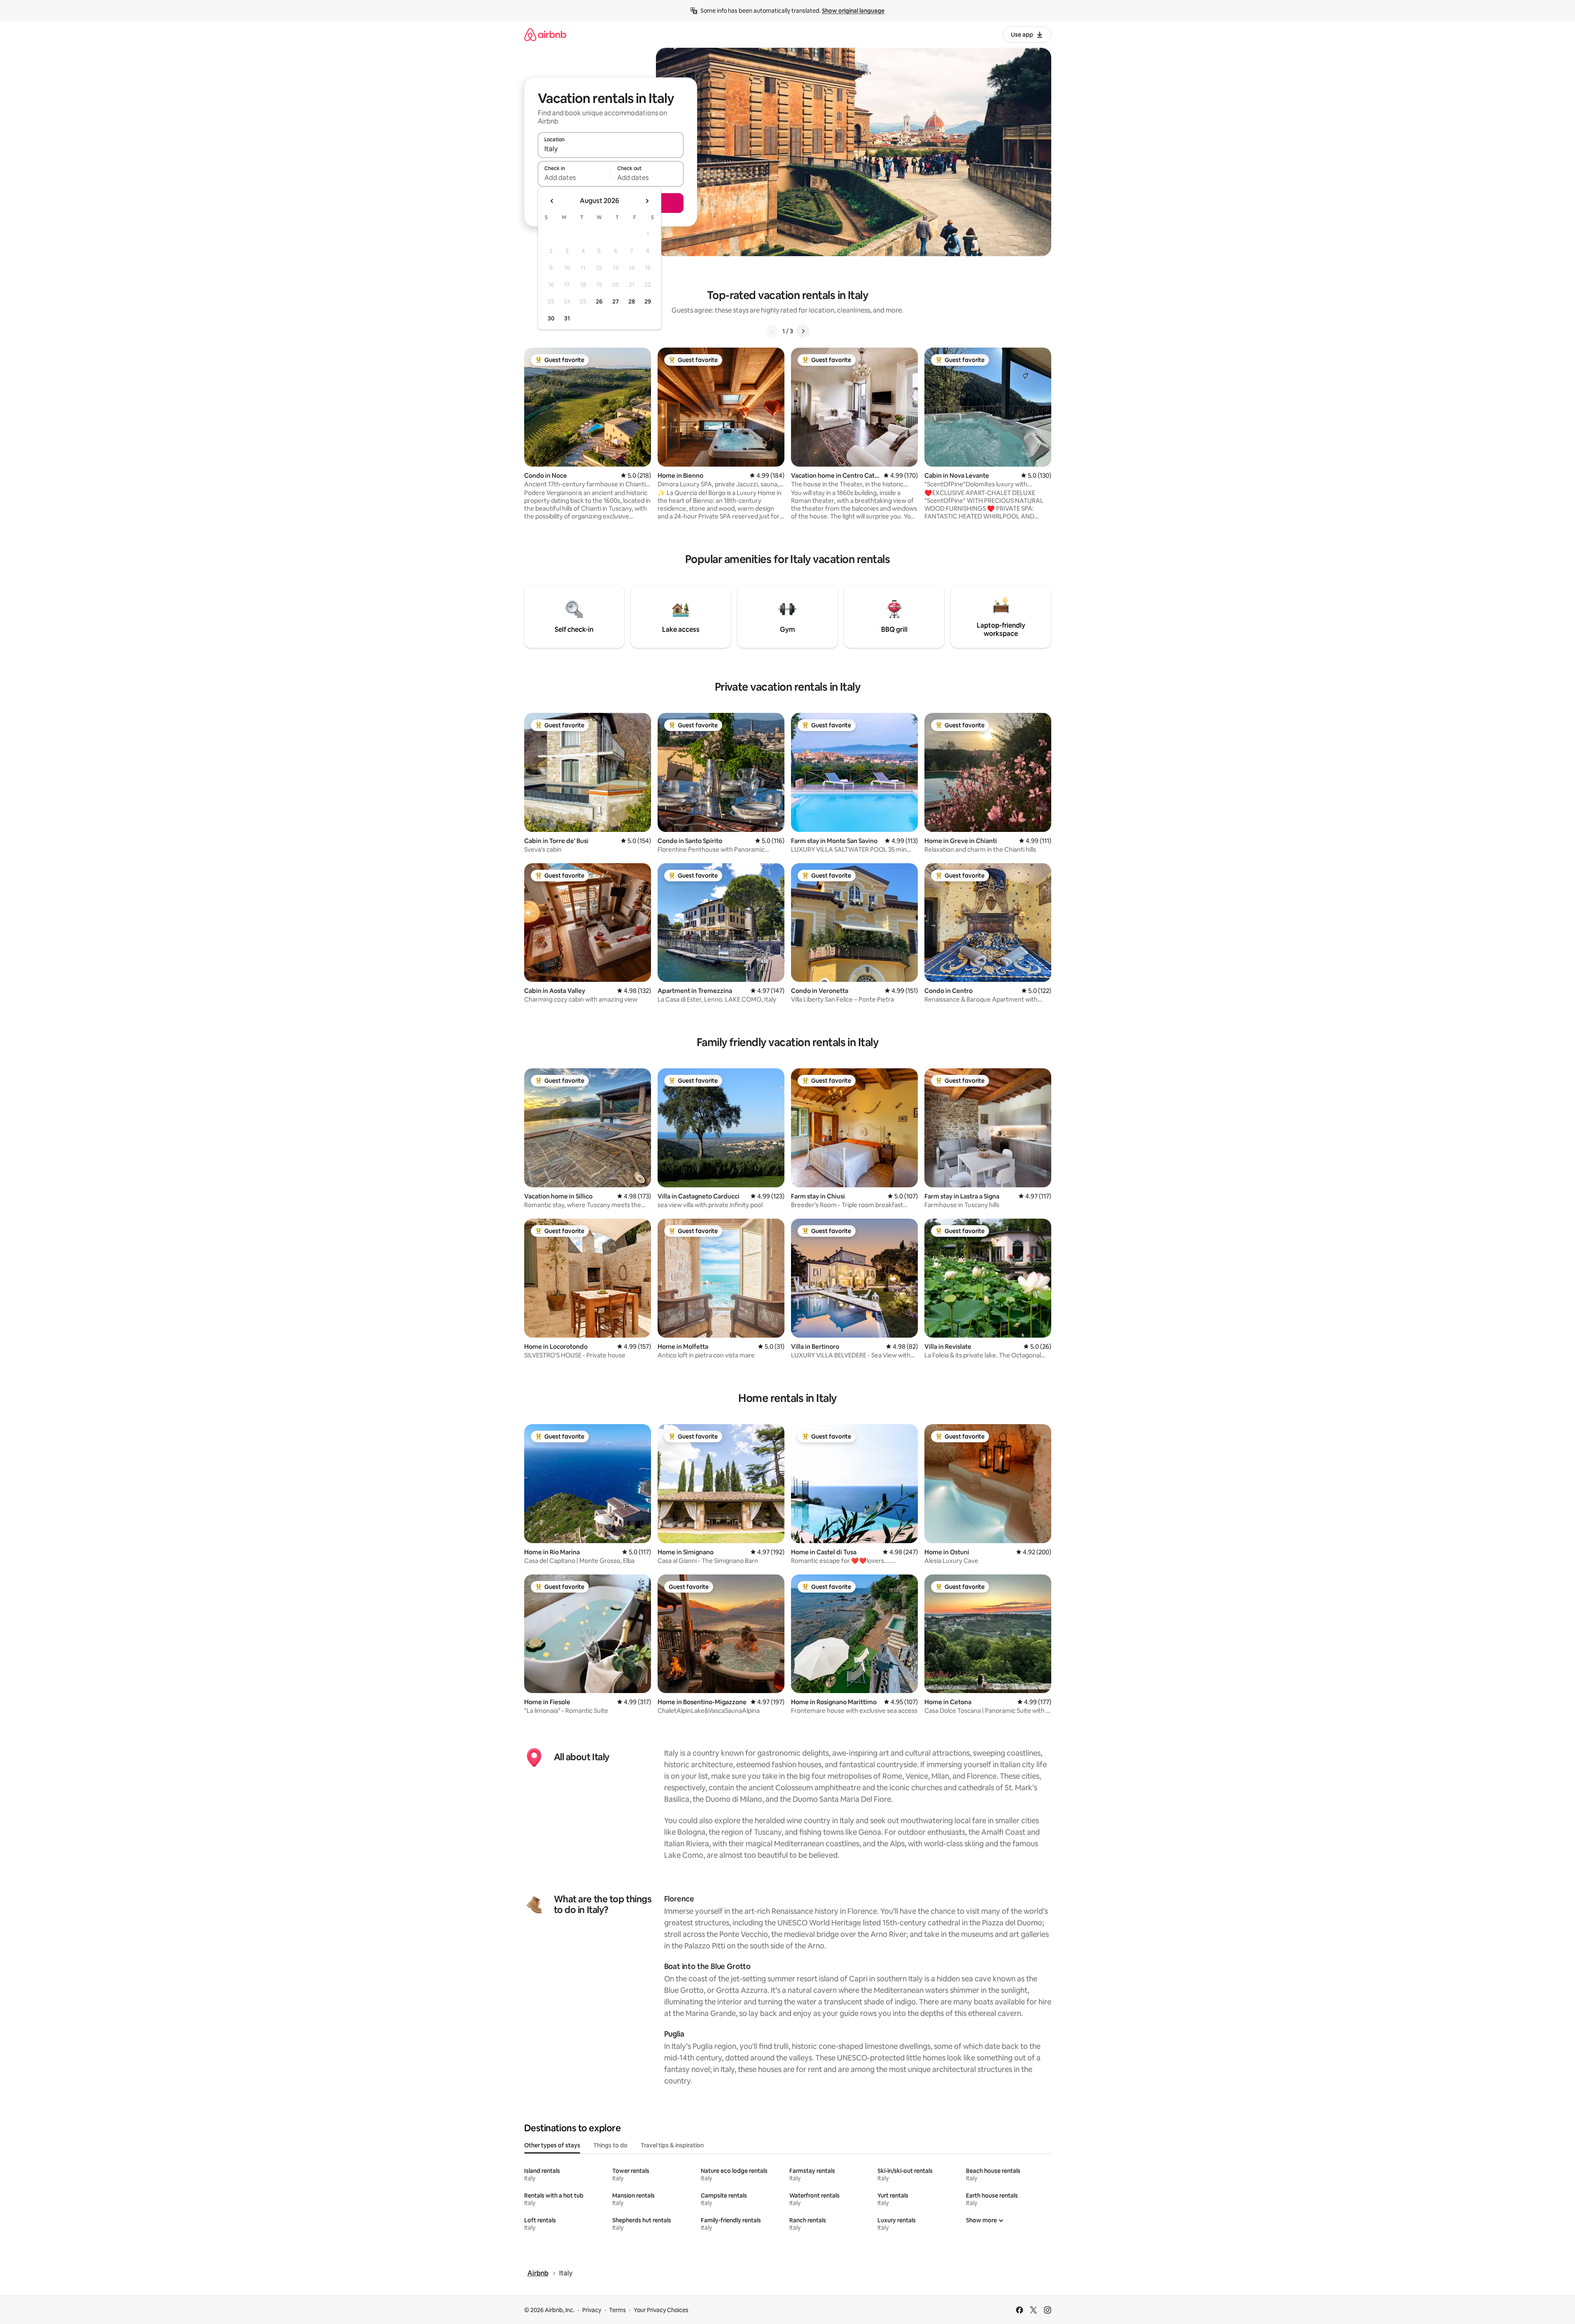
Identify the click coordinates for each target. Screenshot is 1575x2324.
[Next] (803, 331)
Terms (617, 2310)
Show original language (853, 11)
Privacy (592, 2310)
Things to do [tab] (610, 2145)
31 (567, 318)
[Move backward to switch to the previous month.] (552, 201)
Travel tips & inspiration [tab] (672, 2145)
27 (616, 301)
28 (632, 301)
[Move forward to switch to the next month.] (647, 201)
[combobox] (611, 149)
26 (599, 301)
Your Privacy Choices (661, 2310)
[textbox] (574, 178)
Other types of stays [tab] (552, 2145)
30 (551, 318)
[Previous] (772, 331)
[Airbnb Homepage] (545, 34)
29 (648, 301)
